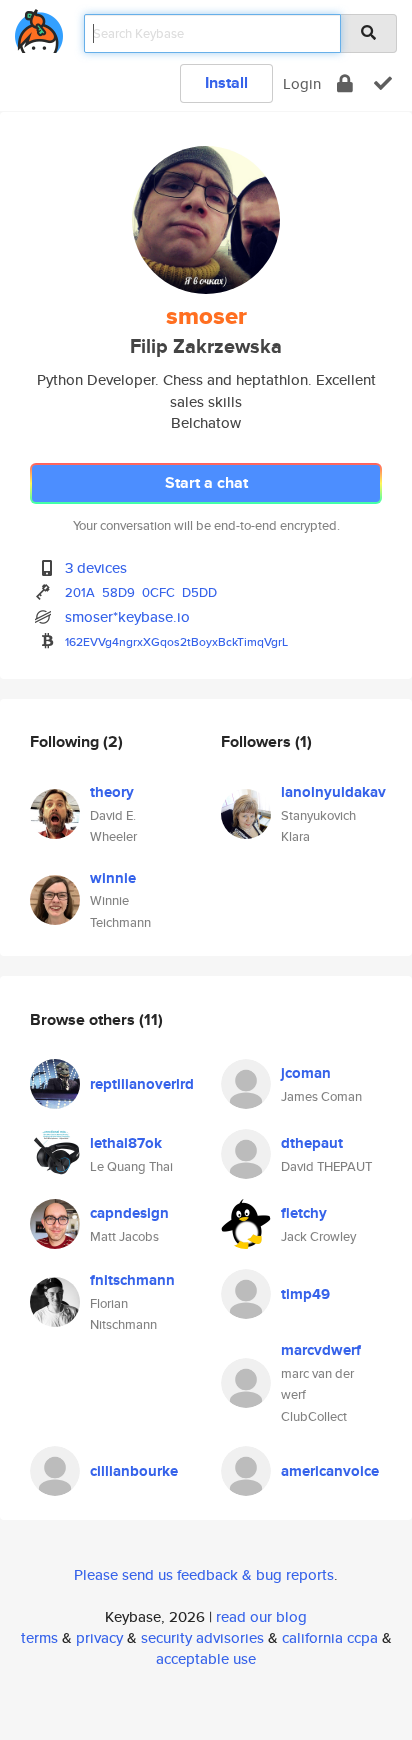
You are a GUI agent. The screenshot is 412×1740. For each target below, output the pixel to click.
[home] (39, 27)
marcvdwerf (321, 1350)
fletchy (304, 1213)
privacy (99, 1637)
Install (226, 82)
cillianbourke (134, 1471)
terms (39, 1637)
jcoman (306, 1073)
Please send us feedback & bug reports (204, 1574)
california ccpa (330, 1637)
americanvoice (330, 1471)
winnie (113, 878)
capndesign (129, 1213)
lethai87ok (126, 1143)
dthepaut (312, 1143)
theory (112, 792)
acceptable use (206, 1658)
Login (302, 83)
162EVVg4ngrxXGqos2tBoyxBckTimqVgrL (176, 641)
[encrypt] (345, 83)
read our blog (261, 1616)
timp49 (305, 1294)
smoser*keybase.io (127, 616)
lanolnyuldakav (333, 792)
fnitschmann (132, 1280)
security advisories (202, 1637)
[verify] (383, 83)
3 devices (96, 567)
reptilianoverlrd (142, 1084)
